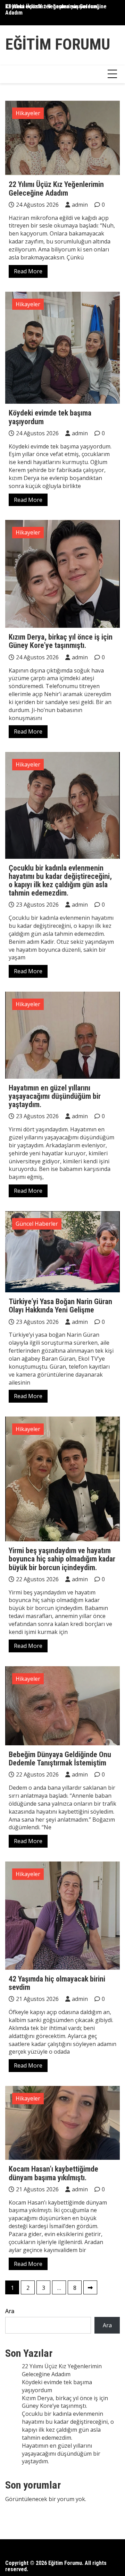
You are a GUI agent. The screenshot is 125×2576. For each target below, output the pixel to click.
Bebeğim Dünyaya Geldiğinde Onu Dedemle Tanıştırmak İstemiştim (60, 1759)
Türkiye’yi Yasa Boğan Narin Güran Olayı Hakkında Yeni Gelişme (60, 1306)
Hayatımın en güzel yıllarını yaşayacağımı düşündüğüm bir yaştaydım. (55, 1096)
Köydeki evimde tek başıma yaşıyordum (51, 6)
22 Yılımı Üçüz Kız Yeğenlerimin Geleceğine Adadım (56, 189)
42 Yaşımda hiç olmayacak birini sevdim (57, 1983)
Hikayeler (28, 113)
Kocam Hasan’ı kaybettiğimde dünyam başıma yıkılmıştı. (53, 2173)
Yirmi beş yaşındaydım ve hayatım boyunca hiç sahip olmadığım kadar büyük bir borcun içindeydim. (62, 1559)
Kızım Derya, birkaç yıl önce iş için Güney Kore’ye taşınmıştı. (61, 641)
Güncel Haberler (37, 1224)
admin (80, 205)
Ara (10, 2311)
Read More (28, 271)
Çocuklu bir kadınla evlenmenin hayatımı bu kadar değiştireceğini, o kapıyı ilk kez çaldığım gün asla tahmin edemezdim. (60, 881)
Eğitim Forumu (58, 44)
